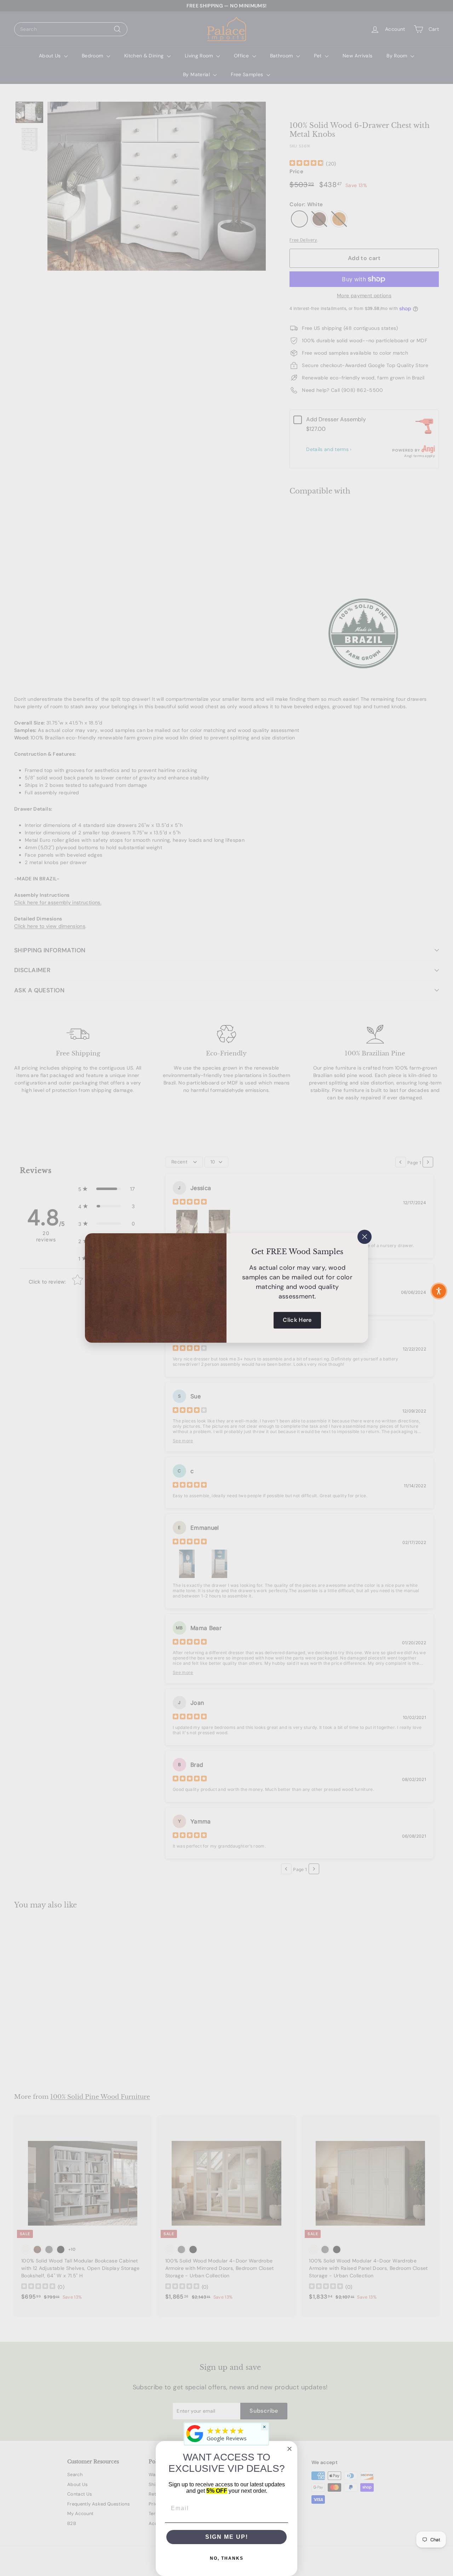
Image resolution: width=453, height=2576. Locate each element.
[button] (439, 1291)
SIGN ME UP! (227, 2537)
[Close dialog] (289, 2449)
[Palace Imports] (195, 2442)
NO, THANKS (227, 2558)
